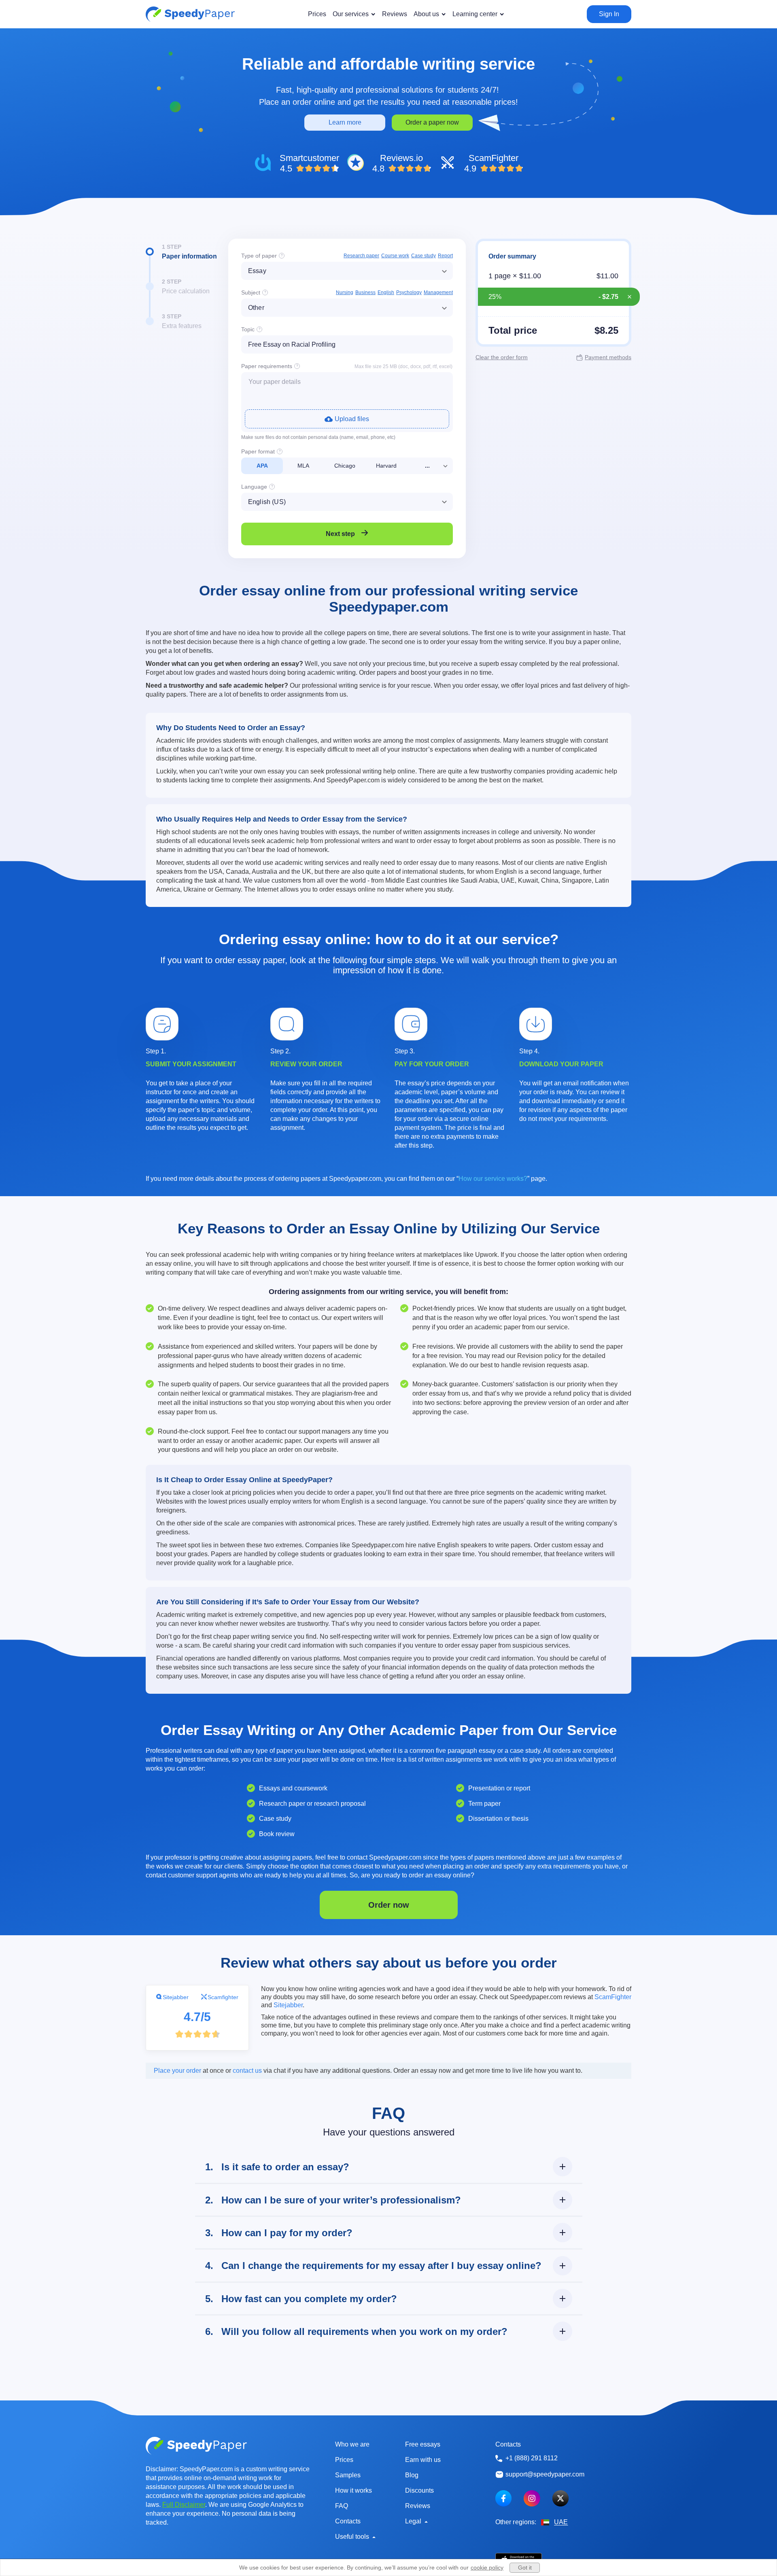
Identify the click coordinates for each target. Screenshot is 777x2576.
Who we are (352, 2444)
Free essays (423, 2444)
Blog (412, 2475)
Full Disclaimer (184, 2505)
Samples (348, 2475)
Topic (248, 329)
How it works (353, 2490)
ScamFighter (613, 1997)
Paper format (258, 451)
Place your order (177, 2071)
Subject (251, 292)
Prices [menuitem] (317, 14)
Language (254, 487)
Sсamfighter (223, 1997)
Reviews (418, 2506)
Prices (344, 2460)
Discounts (419, 2490)
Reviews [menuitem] (395, 14)
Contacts (348, 2521)
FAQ (342, 2506)
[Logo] (190, 14)
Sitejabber (176, 1997)
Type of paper (259, 256)
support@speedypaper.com (545, 2474)
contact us (247, 2071)
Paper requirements (267, 366)
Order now (389, 1905)
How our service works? (493, 1179)
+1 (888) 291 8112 (532, 2458)
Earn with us (423, 2460)
